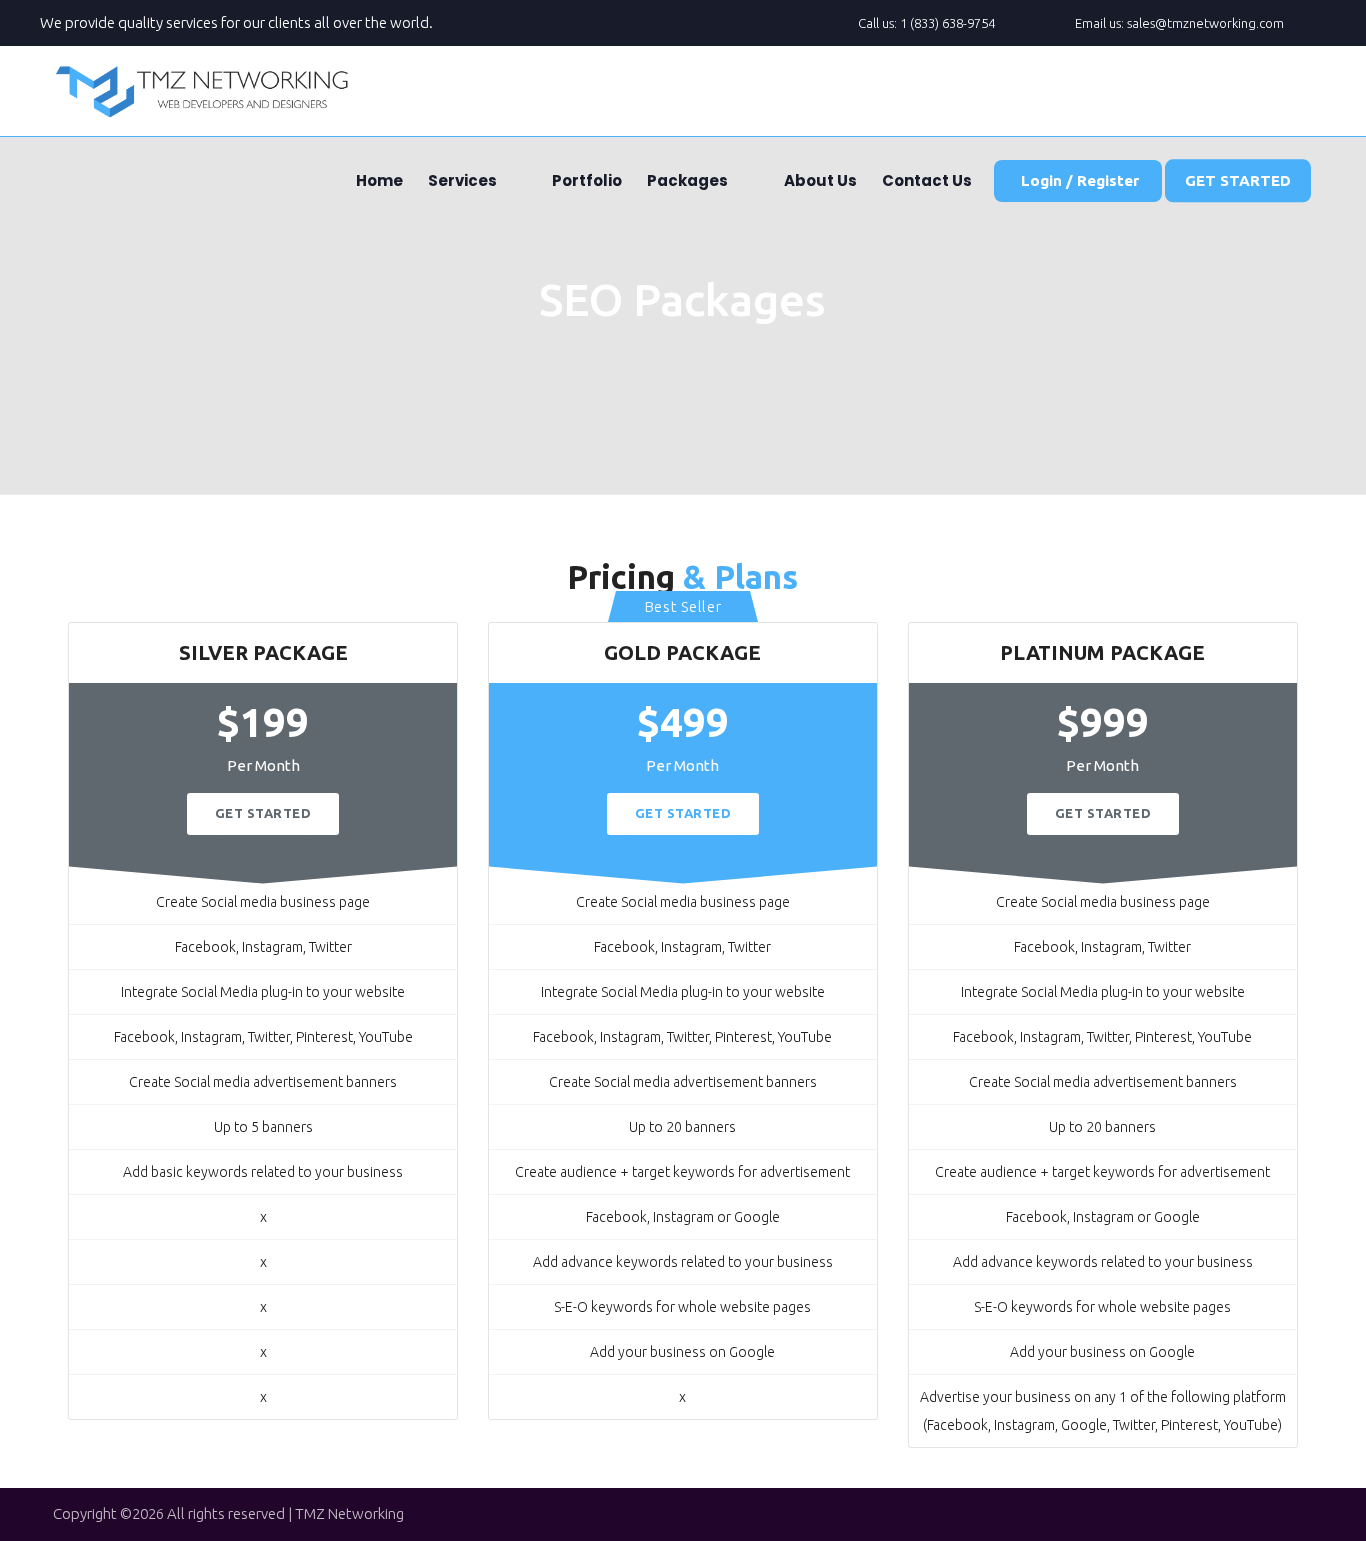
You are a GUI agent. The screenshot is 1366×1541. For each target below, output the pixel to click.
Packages (686, 180)
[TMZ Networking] (203, 91)
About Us (819, 180)
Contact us (925, 180)
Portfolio (585, 180)
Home (378, 180)
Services (461, 180)
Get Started (263, 813)
